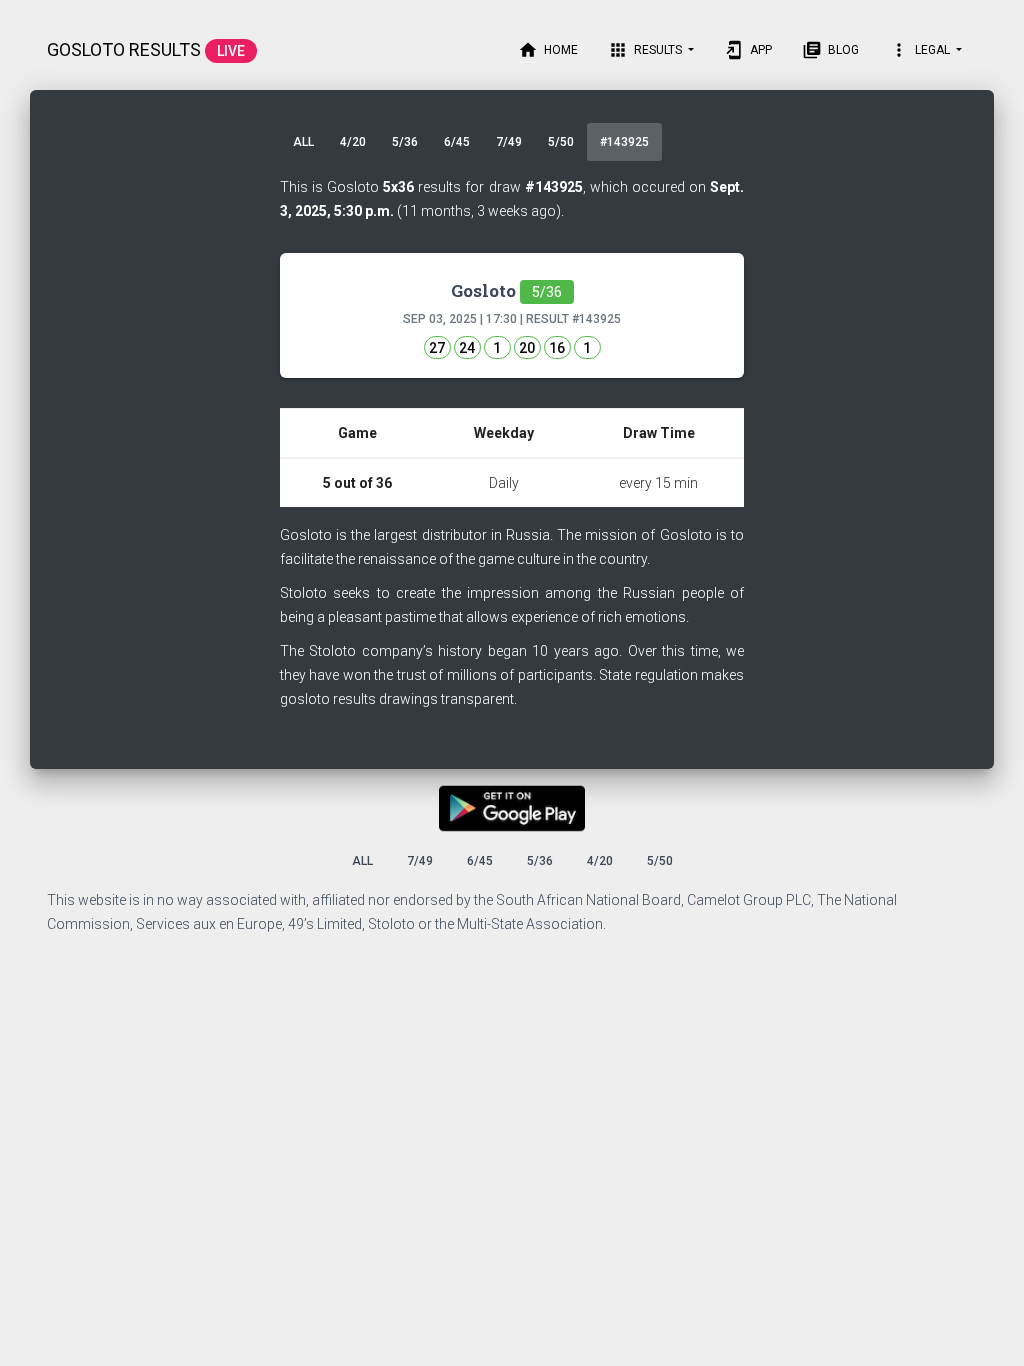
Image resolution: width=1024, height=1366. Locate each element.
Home (548, 50)
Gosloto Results (146, 49)
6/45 (457, 142)
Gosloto (506, 290)
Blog (830, 50)
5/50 (561, 142)
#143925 (624, 142)
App (748, 50)
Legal (921, 50)
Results (646, 50)
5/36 (405, 142)
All (303, 142)
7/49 (509, 142)
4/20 (353, 142)
